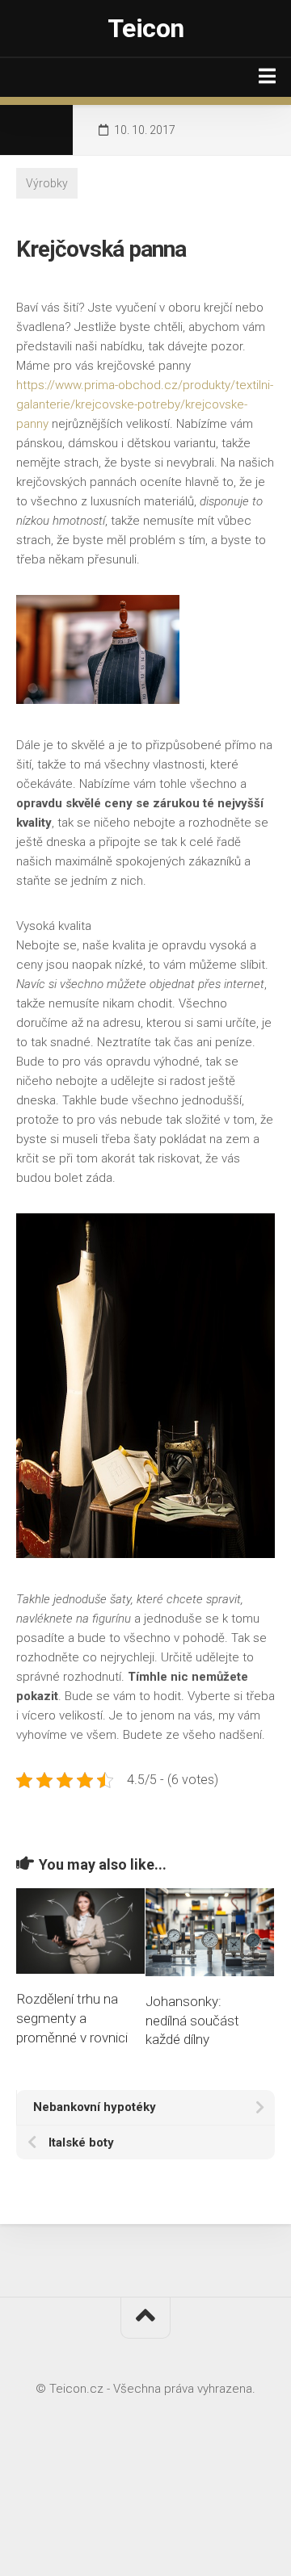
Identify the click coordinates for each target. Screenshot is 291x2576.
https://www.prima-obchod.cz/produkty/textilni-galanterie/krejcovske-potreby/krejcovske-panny (145, 404)
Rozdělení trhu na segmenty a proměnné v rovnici (72, 2018)
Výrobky (47, 183)
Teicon (146, 28)
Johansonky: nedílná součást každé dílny (192, 2021)
